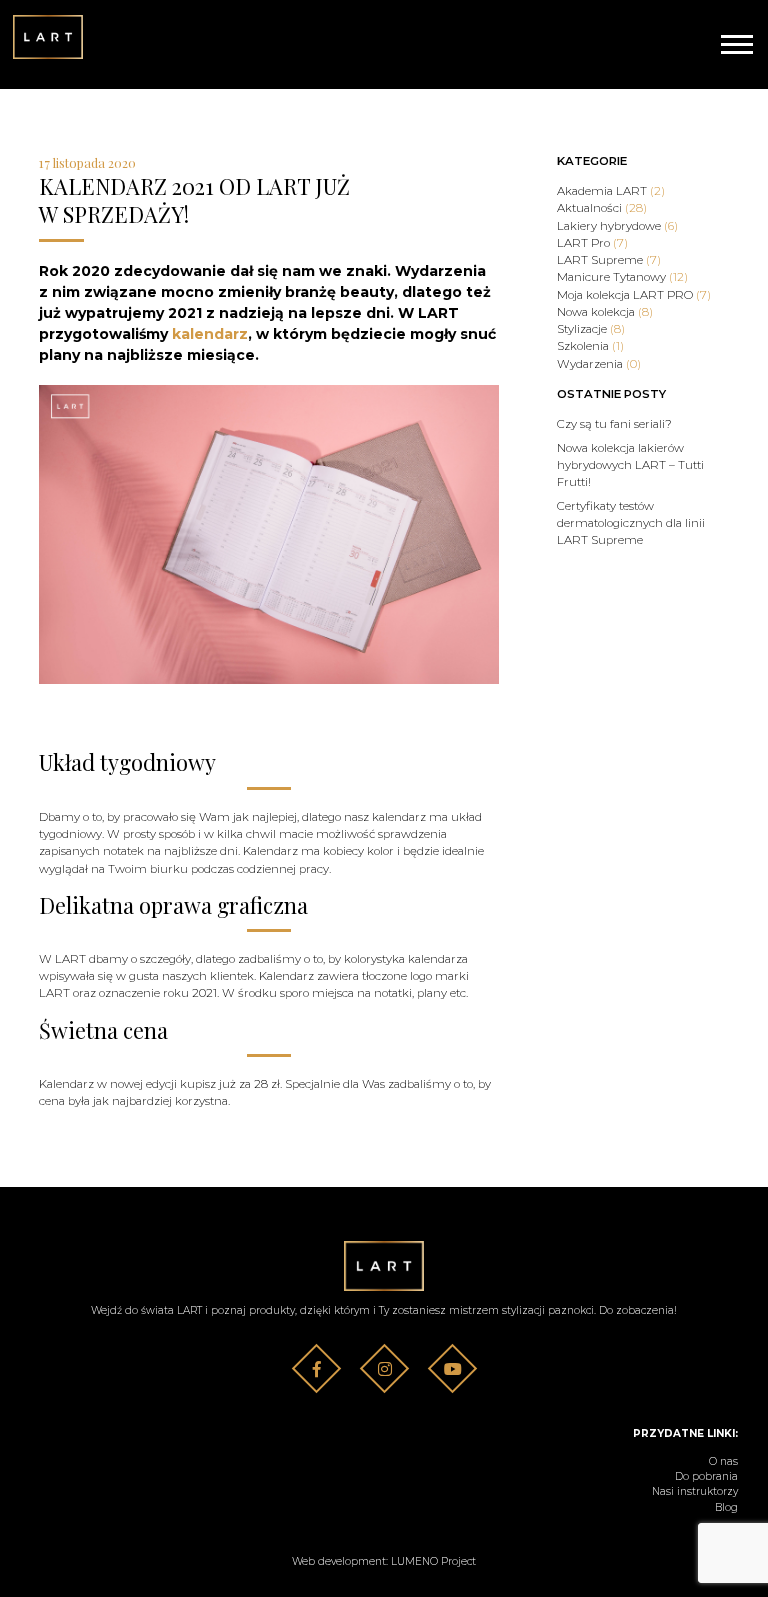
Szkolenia (590, 346)
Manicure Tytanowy (622, 277)
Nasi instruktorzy (695, 1491)
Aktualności (602, 208)
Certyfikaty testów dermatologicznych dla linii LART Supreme (631, 523)
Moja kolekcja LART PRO (634, 295)
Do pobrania (706, 1476)
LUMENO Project (433, 1561)
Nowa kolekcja (605, 312)
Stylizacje (591, 329)
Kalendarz (66, 1084)
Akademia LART (611, 191)
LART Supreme (609, 260)
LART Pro (592, 243)
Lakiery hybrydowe (617, 226)
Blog (726, 1507)
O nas (723, 1461)
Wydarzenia (599, 364)
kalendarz (210, 334)
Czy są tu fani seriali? (614, 424)
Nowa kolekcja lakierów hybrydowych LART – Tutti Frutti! (630, 465)
